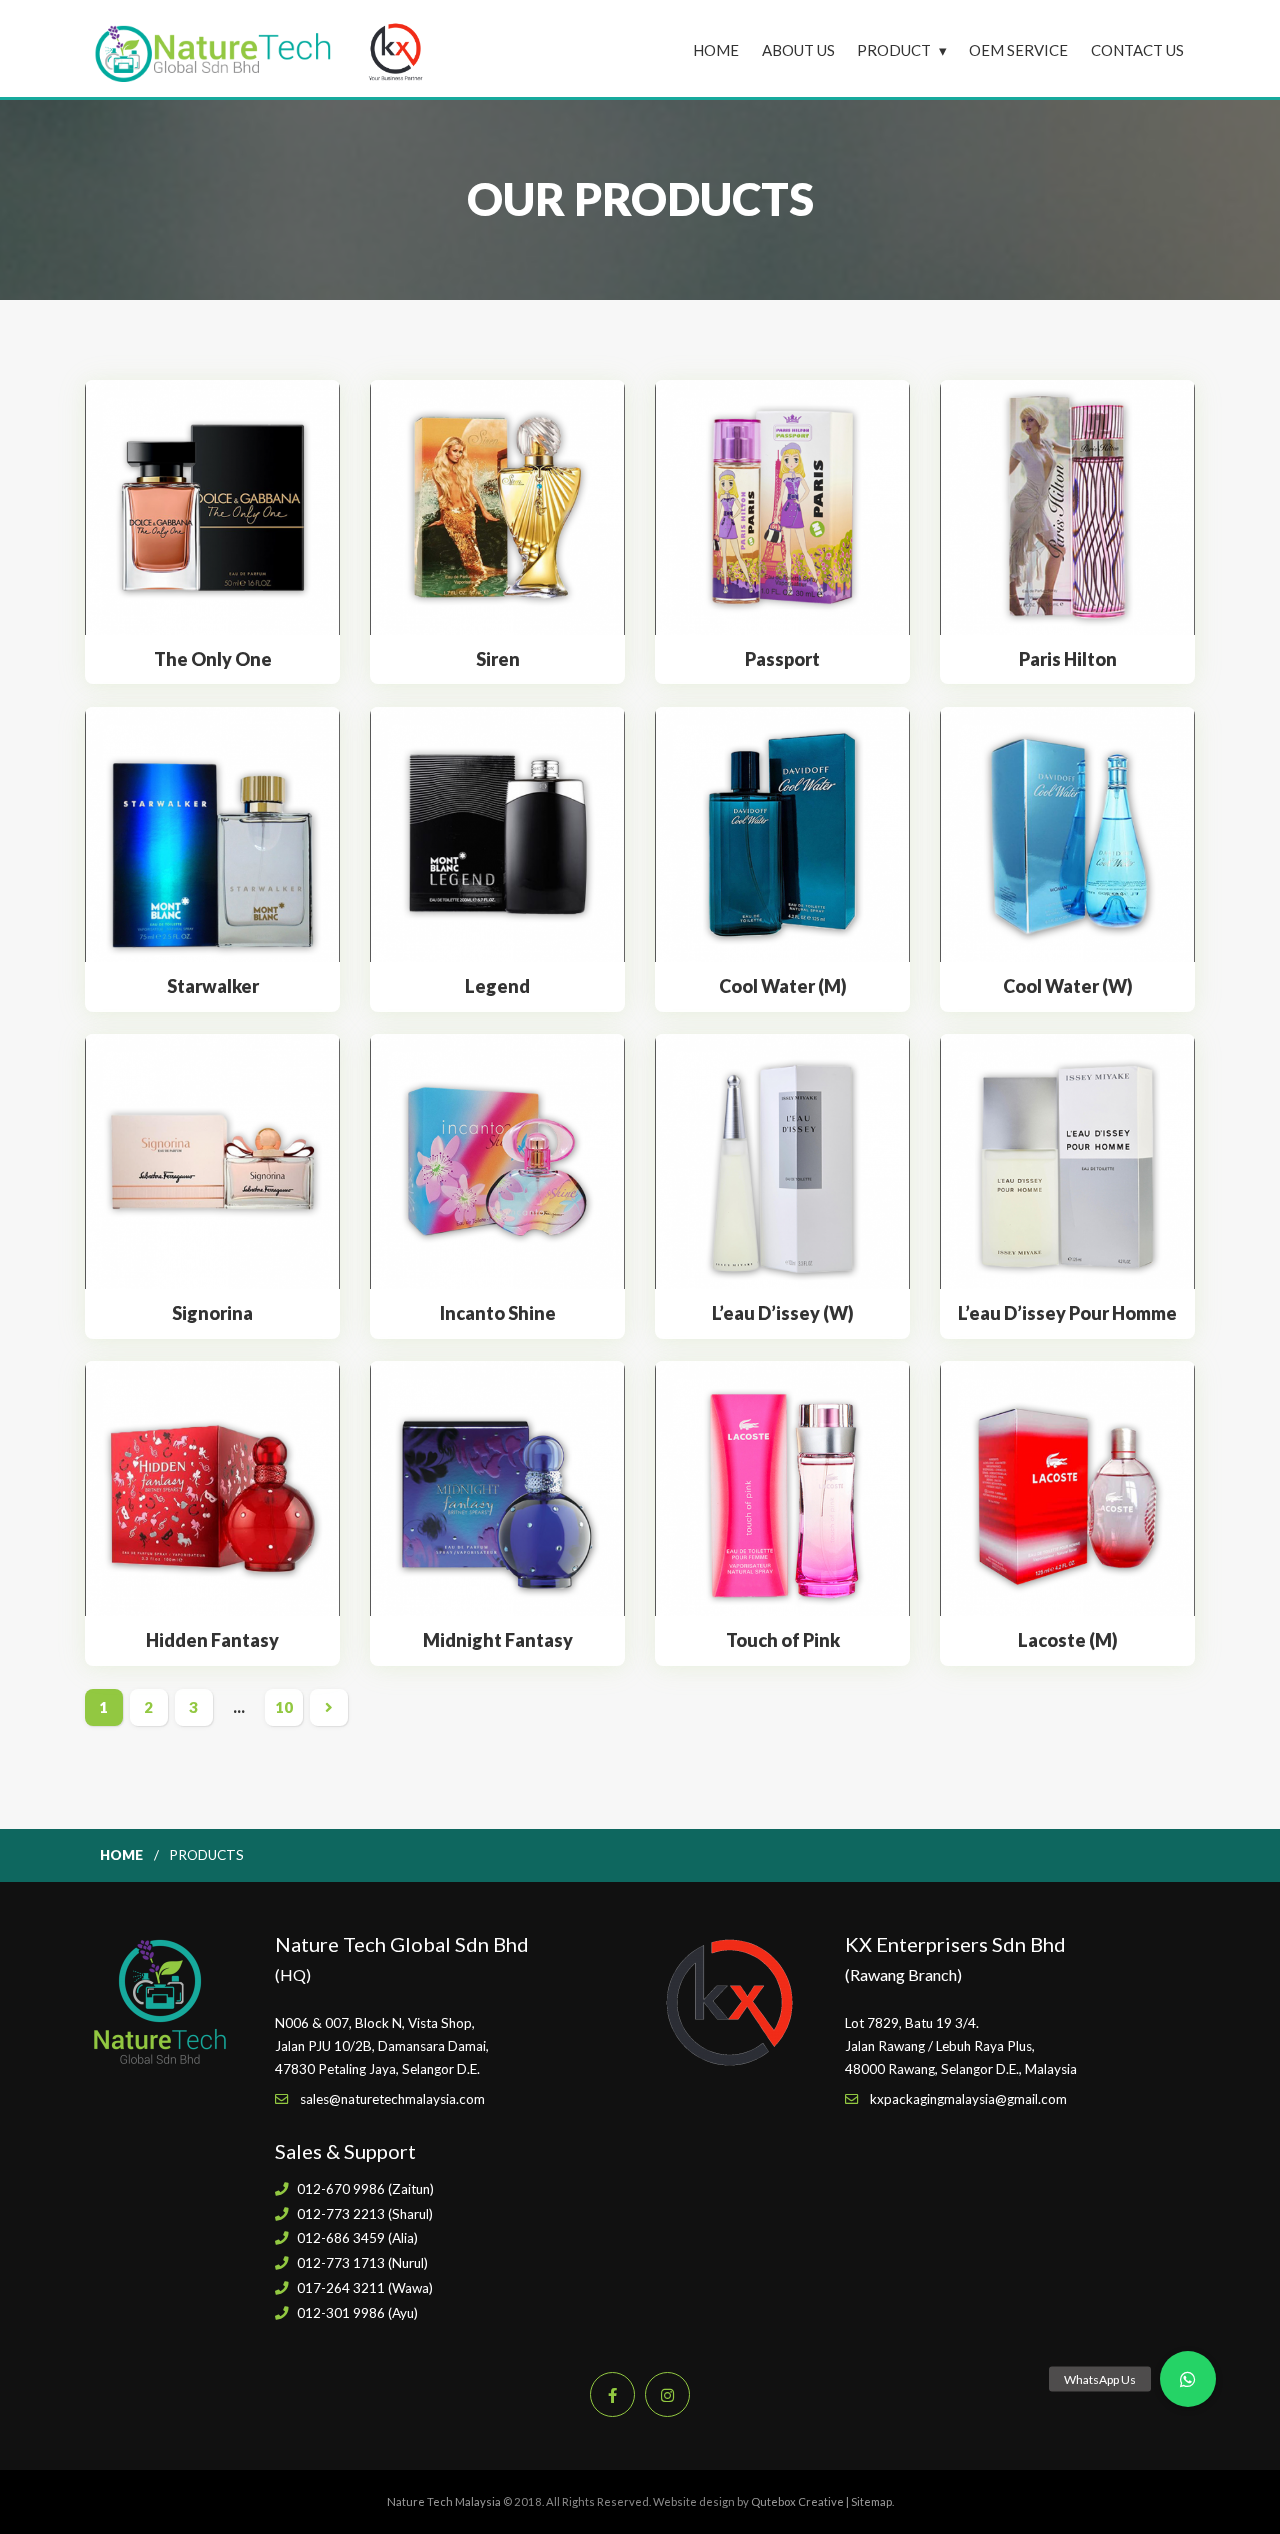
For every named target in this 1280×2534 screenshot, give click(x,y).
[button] (1188, 2379)
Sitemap (871, 2501)
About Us (798, 50)
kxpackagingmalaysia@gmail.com (968, 2099)
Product (894, 50)
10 (284, 1707)
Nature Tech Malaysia (444, 2501)
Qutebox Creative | (801, 2501)
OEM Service (1018, 50)
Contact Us (1137, 50)
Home (716, 50)
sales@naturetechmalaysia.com (392, 2099)
